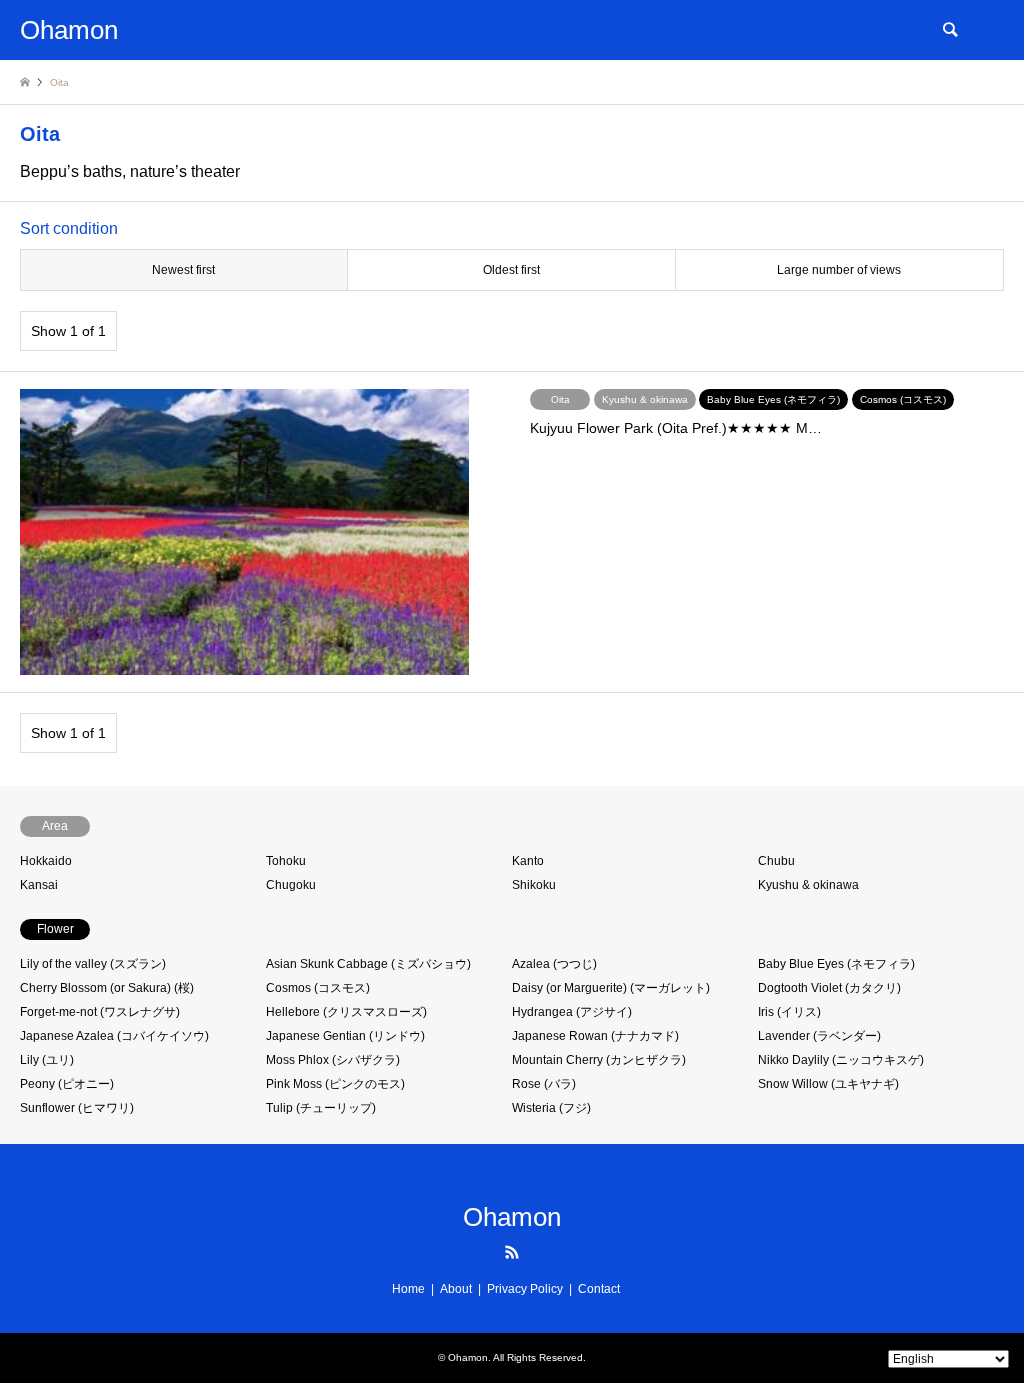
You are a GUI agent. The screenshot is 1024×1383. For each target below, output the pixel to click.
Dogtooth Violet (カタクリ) (829, 988)
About (456, 1289)
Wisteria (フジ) (551, 1108)
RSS (512, 1252)
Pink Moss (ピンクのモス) (335, 1084)
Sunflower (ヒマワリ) (77, 1108)
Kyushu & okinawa (808, 885)
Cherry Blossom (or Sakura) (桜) (107, 988)
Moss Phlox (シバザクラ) (333, 1060)
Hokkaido (46, 861)
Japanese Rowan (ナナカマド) (595, 1036)
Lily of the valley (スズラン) (93, 964)
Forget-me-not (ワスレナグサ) (100, 1012)
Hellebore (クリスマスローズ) (346, 1012)
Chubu (776, 861)
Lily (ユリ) (47, 1060)
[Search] (949, 30)
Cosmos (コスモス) (318, 988)
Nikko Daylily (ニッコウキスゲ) (841, 1060)
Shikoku (534, 885)
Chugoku (291, 885)
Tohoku (286, 861)
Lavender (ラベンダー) (819, 1036)
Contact (599, 1289)
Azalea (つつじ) (554, 964)
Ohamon (512, 1217)
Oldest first (511, 270)
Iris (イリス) (789, 1012)
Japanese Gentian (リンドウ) (345, 1036)
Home (408, 1289)
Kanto (528, 861)
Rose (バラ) (544, 1084)
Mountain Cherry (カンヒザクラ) (599, 1060)
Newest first (183, 270)
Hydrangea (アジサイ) (572, 1012)
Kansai (39, 885)
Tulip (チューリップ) (321, 1108)
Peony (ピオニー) (67, 1084)
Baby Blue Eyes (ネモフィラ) (836, 964)
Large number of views (839, 270)
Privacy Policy (525, 1289)
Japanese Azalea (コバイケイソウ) (114, 1036)
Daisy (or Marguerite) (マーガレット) (611, 988)
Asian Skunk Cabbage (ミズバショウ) (368, 964)
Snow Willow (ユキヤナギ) (828, 1084)
